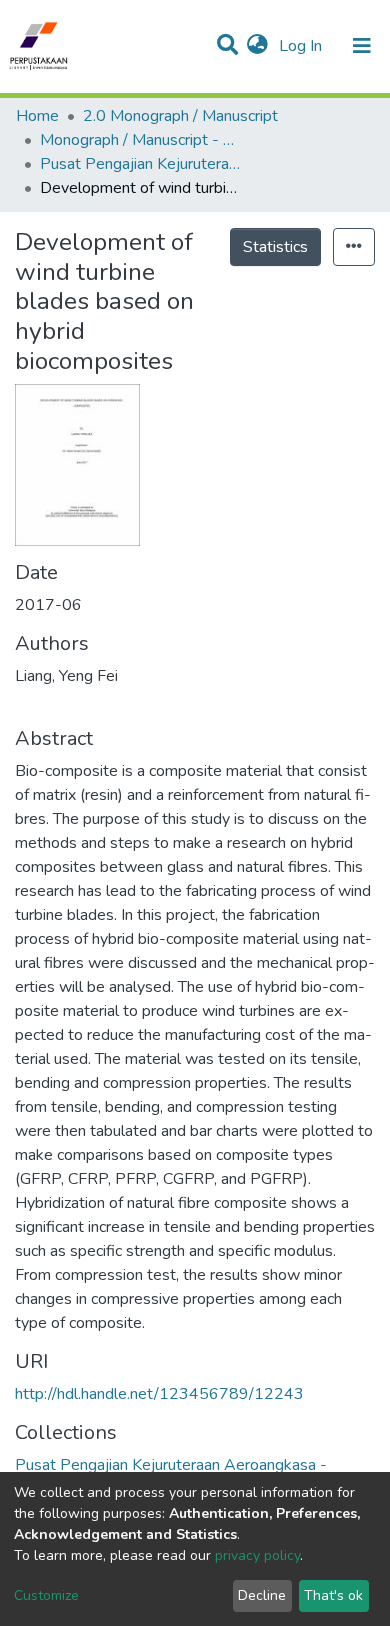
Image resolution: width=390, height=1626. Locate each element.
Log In (302, 46)
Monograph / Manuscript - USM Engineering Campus (140, 140)
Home (37, 116)
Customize (46, 1595)
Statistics (275, 247)
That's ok (333, 1595)
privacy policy (257, 1555)
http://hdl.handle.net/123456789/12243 (159, 1394)
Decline (262, 1595)
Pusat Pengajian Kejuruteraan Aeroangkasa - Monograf (140, 164)
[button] (257, 46)
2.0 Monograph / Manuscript (180, 116)
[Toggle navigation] (362, 46)
